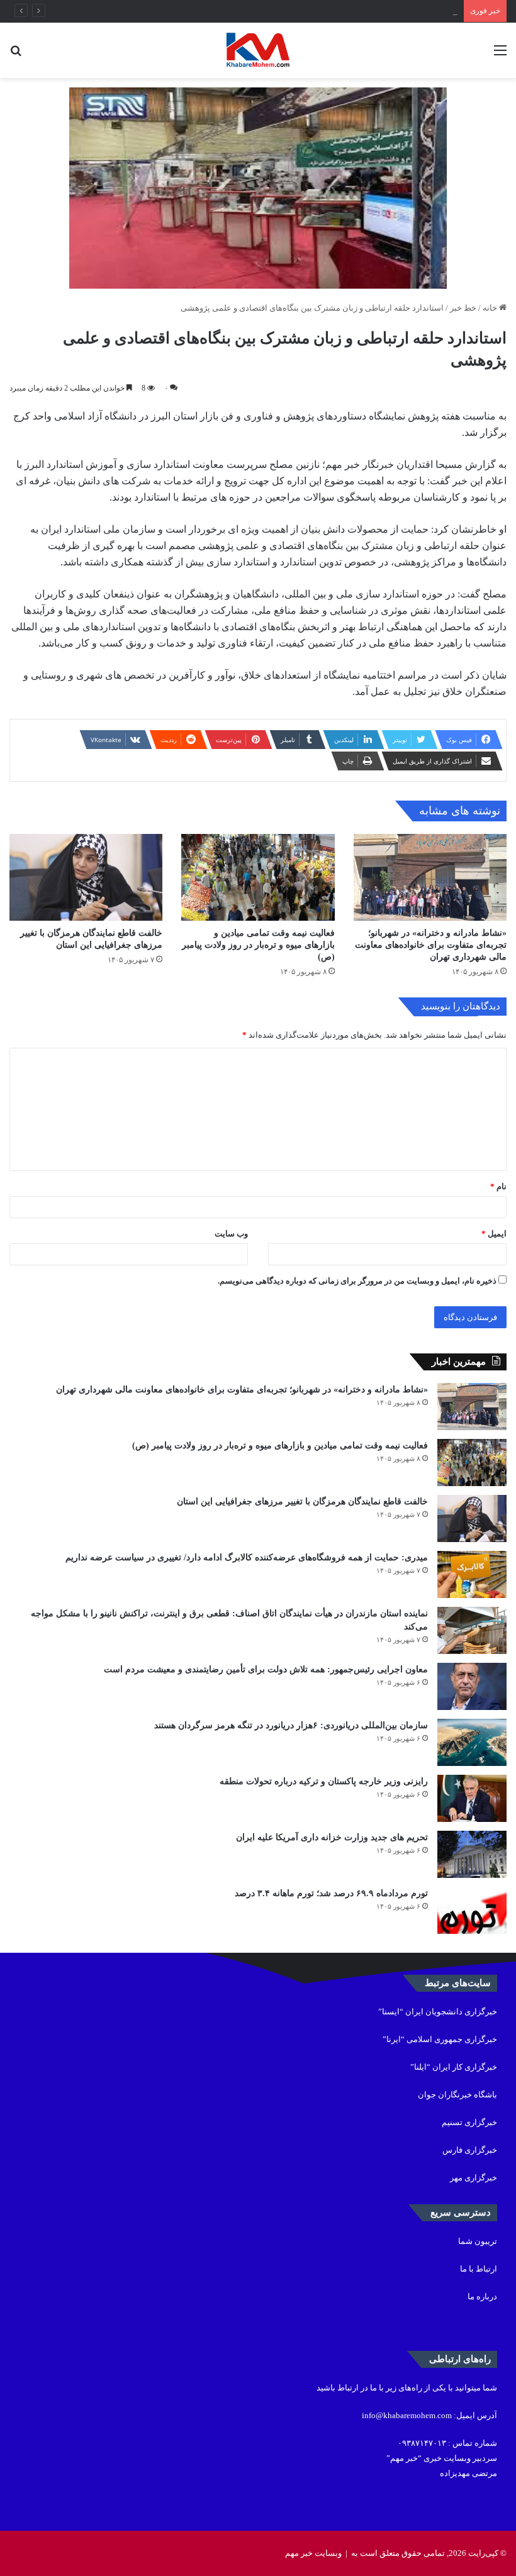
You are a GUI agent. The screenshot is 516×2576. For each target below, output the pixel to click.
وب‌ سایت (231, 1234)
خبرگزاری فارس (470, 2150)
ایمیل (494, 1234)
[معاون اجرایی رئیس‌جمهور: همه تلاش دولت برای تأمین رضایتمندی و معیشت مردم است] (472, 1686)
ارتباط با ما (479, 2269)
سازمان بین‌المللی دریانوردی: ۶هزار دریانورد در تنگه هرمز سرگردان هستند (291, 1725)
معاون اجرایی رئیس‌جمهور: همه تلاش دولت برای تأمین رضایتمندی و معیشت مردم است (266, 1669)
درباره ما (482, 2296)
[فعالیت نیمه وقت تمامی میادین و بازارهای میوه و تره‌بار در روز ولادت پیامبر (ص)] (258, 877)
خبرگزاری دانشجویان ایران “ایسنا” (438, 2012)
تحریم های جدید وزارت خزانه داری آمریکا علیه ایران (332, 1837)
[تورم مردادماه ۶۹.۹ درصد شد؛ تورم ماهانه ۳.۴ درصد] (472, 1910)
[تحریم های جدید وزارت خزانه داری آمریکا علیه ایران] (472, 1854)
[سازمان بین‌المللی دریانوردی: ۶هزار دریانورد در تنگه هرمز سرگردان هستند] (472, 1742)
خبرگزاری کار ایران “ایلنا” (454, 2067)
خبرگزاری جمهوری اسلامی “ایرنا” (440, 2039)
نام (498, 1186)
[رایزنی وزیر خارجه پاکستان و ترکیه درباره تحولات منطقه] (472, 1798)
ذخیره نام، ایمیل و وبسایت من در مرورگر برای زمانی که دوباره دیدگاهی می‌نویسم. (357, 1281)
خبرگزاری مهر (474, 2178)
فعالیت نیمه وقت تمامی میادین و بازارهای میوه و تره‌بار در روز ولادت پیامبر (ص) (258, 945)
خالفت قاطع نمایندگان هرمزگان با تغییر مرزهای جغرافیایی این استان (342, 11)
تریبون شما (478, 2241)
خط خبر (463, 308)
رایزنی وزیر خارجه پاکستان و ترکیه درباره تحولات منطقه (324, 1781)
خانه (491, 308)
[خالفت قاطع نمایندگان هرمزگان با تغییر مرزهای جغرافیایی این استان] (86, 877)
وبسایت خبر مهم (313, 2553)
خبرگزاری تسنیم (469, 2122)
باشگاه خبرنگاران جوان (457, 2095)
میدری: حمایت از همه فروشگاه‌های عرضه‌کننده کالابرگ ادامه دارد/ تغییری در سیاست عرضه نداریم (247, 1557)
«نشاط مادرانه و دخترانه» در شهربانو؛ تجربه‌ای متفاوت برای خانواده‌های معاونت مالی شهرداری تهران (431, 945)
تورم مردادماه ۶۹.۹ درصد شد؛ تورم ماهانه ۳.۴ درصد (331, 1893)
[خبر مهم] (258, 50)
